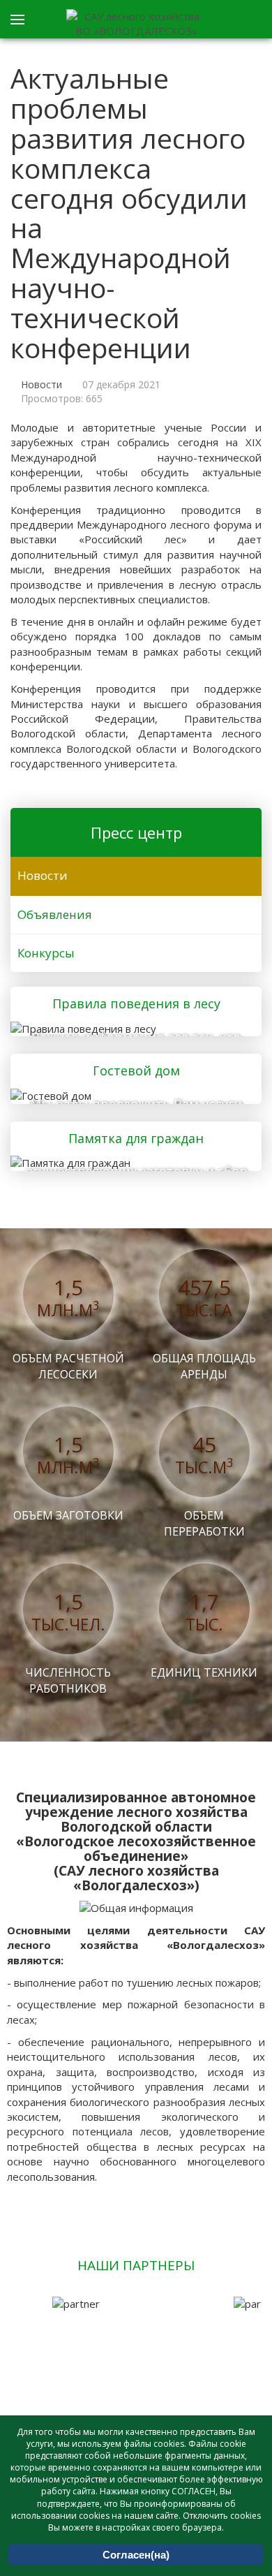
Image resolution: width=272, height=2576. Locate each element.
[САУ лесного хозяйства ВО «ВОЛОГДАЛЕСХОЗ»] (136, 24)
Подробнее (132, 1026)
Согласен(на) (136, 2555)
